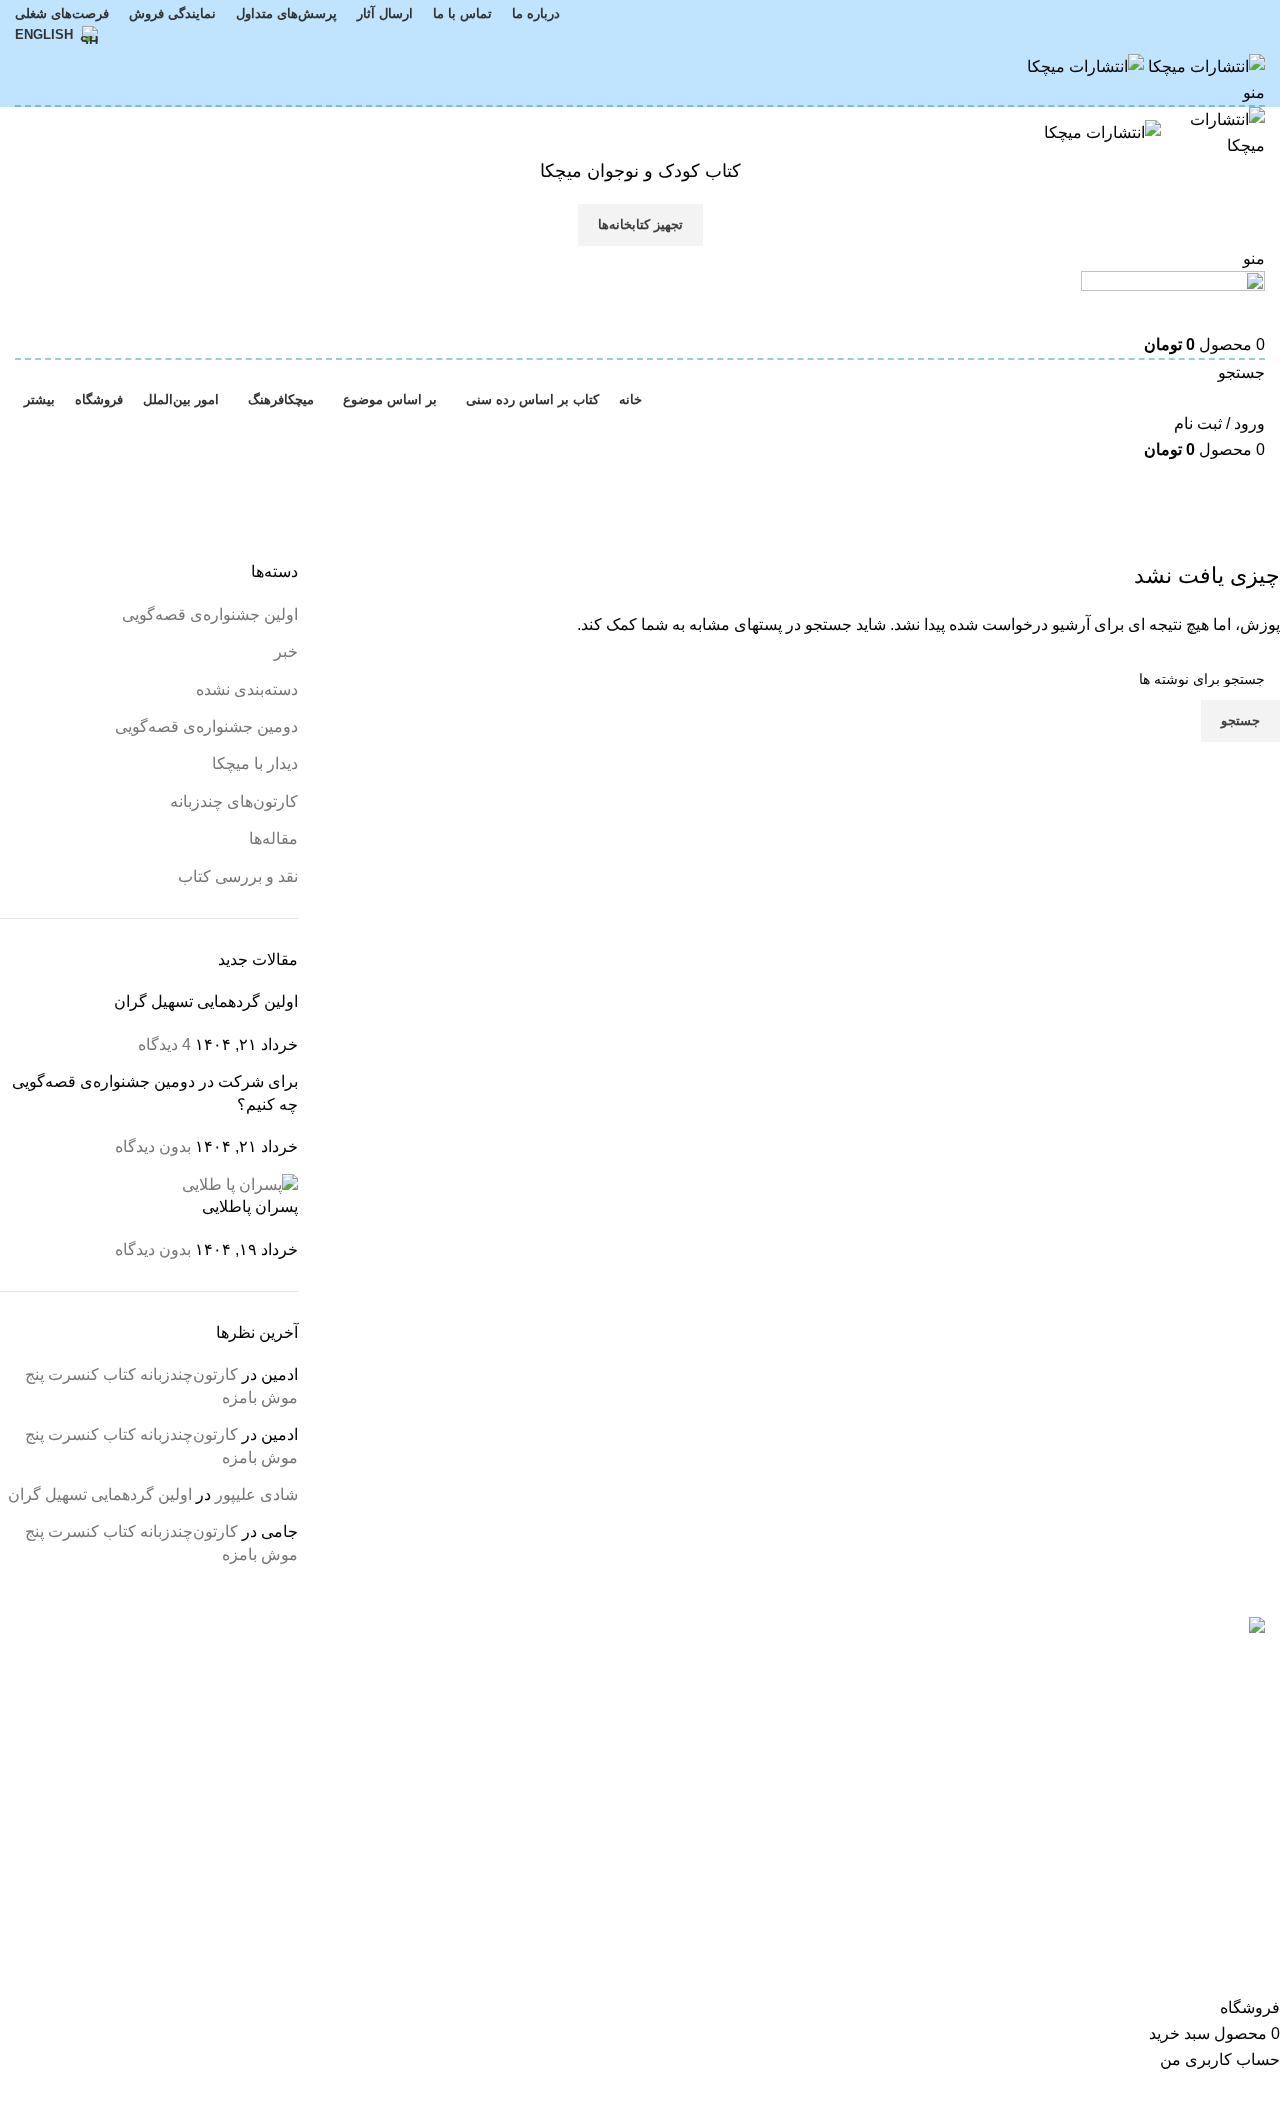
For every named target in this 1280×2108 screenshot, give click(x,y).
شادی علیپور (256, 1494)
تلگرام (177, 1733)
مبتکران (598, 1659)
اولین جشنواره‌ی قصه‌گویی (210, 614)
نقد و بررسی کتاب (238, 876)
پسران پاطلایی (250, 1206)
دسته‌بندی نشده (247, 689)
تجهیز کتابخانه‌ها (640, 224)
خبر (286, 651)
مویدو (606, 1696)
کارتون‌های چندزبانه (234, 801)
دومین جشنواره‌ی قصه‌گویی (206, 726)
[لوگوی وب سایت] (1204, 65)
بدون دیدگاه (153, 1146)
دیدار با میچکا (255, 763)
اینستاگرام (164, 1659)
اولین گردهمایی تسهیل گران (206, 1001)
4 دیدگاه (164, 1044)
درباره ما (383, 1659)
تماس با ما (377, 1696)
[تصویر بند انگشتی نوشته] (240, 1183)
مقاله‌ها (273, 838)
